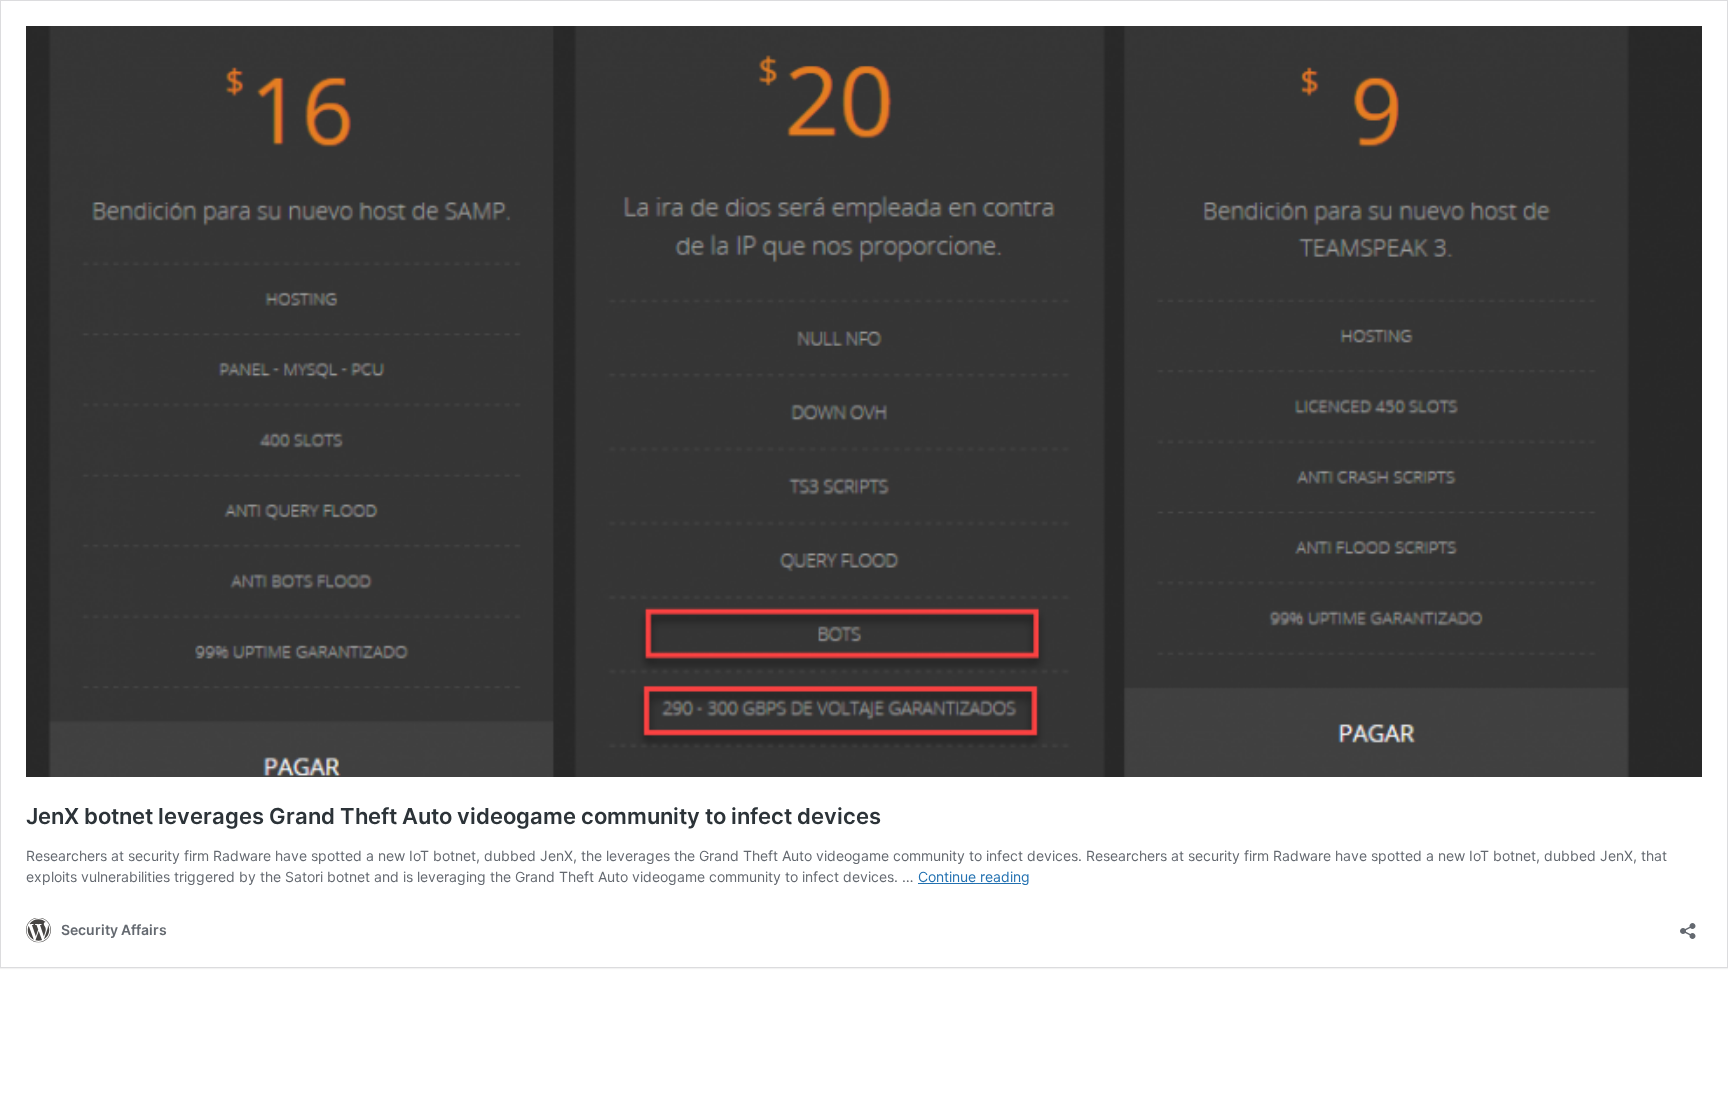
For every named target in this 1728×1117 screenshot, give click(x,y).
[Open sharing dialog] (1688, 924)
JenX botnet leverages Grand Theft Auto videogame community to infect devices (453, 816)
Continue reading (974, 876)
